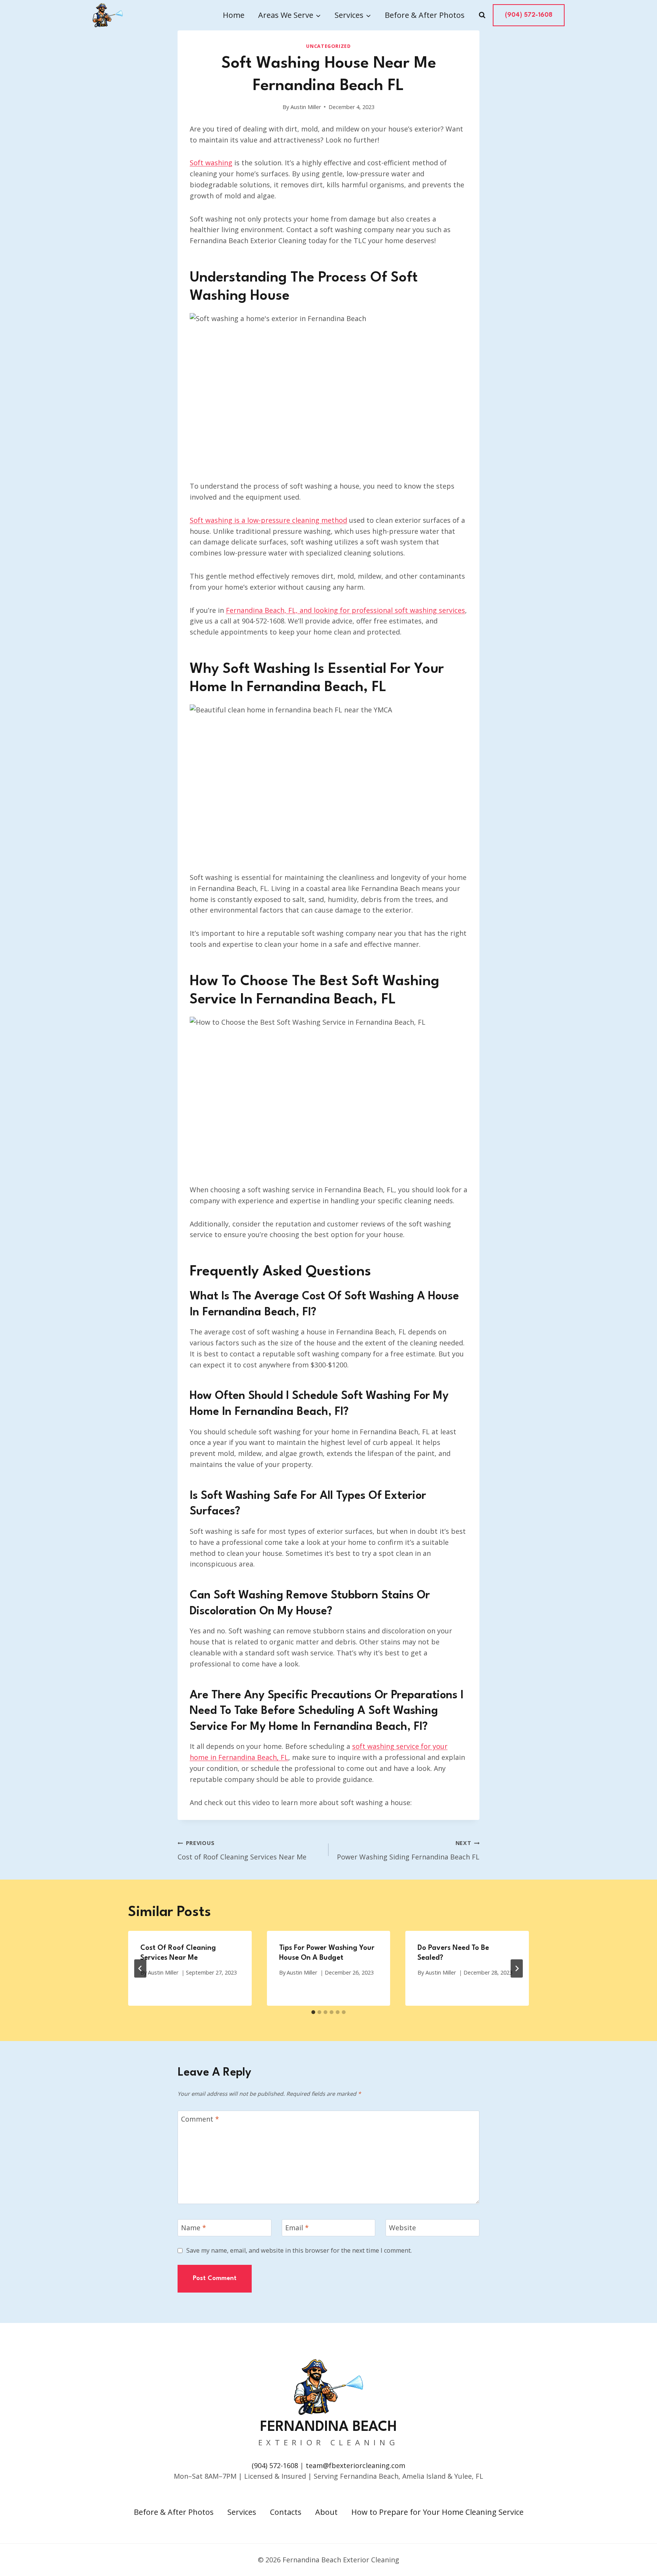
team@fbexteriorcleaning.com (355, 2465)
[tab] (313, 2012)
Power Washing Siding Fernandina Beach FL (408, 1850)
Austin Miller (306, 107)
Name (194, 2228)
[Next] (517, 1968)
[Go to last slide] (140, 1968)
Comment (200, 2119)
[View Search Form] (482, 15)
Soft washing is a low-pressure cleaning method (268, 520)
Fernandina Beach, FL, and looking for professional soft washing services (345, 610)
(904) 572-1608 (529, 15)
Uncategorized (328, 46)
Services (242, 2512)
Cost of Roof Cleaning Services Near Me (242, 1850)
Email (297, 2228)
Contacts (286, 2512)
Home (234, 15)
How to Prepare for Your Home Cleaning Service (437, 2512)
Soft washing (211, 163)
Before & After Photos (425, 15)
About (326, 2512)
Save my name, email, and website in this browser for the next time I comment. (299, 2251)
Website (402, 2228)
